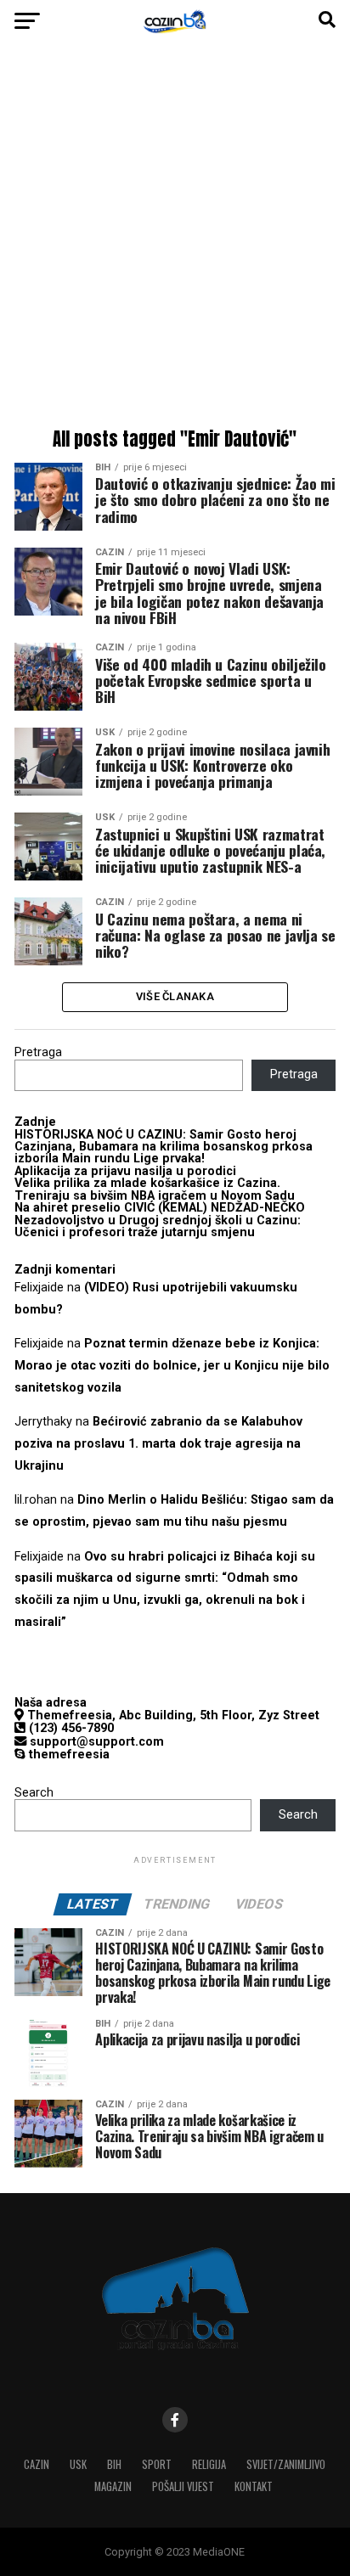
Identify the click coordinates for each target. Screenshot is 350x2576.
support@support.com (95, 1742)
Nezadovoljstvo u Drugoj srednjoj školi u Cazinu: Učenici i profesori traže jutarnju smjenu (158, 1226)
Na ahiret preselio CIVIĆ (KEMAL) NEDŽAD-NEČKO (160, 1208)
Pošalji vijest (183, 2486)
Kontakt (254, 2486)
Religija (209, 2464)
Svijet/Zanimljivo (286, 2464)
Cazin (37, 2464)
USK (78, 2464)
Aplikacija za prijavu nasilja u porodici (125, 1171)
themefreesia (68, 1755)
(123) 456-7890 (70, 1728)
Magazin (113, 2486)
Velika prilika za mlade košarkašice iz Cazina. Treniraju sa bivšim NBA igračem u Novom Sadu (155, 1189)
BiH (114, 2464)
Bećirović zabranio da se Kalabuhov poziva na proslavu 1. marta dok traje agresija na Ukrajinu (158, 1444)
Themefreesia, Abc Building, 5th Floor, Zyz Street (172, 1715)
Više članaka (175, 996)
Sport (157, 2464)
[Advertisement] (175, 239)
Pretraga (38, 1052)
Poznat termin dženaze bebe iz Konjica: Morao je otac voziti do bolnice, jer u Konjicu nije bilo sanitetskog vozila (172, 1366)
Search (34, 1793)
